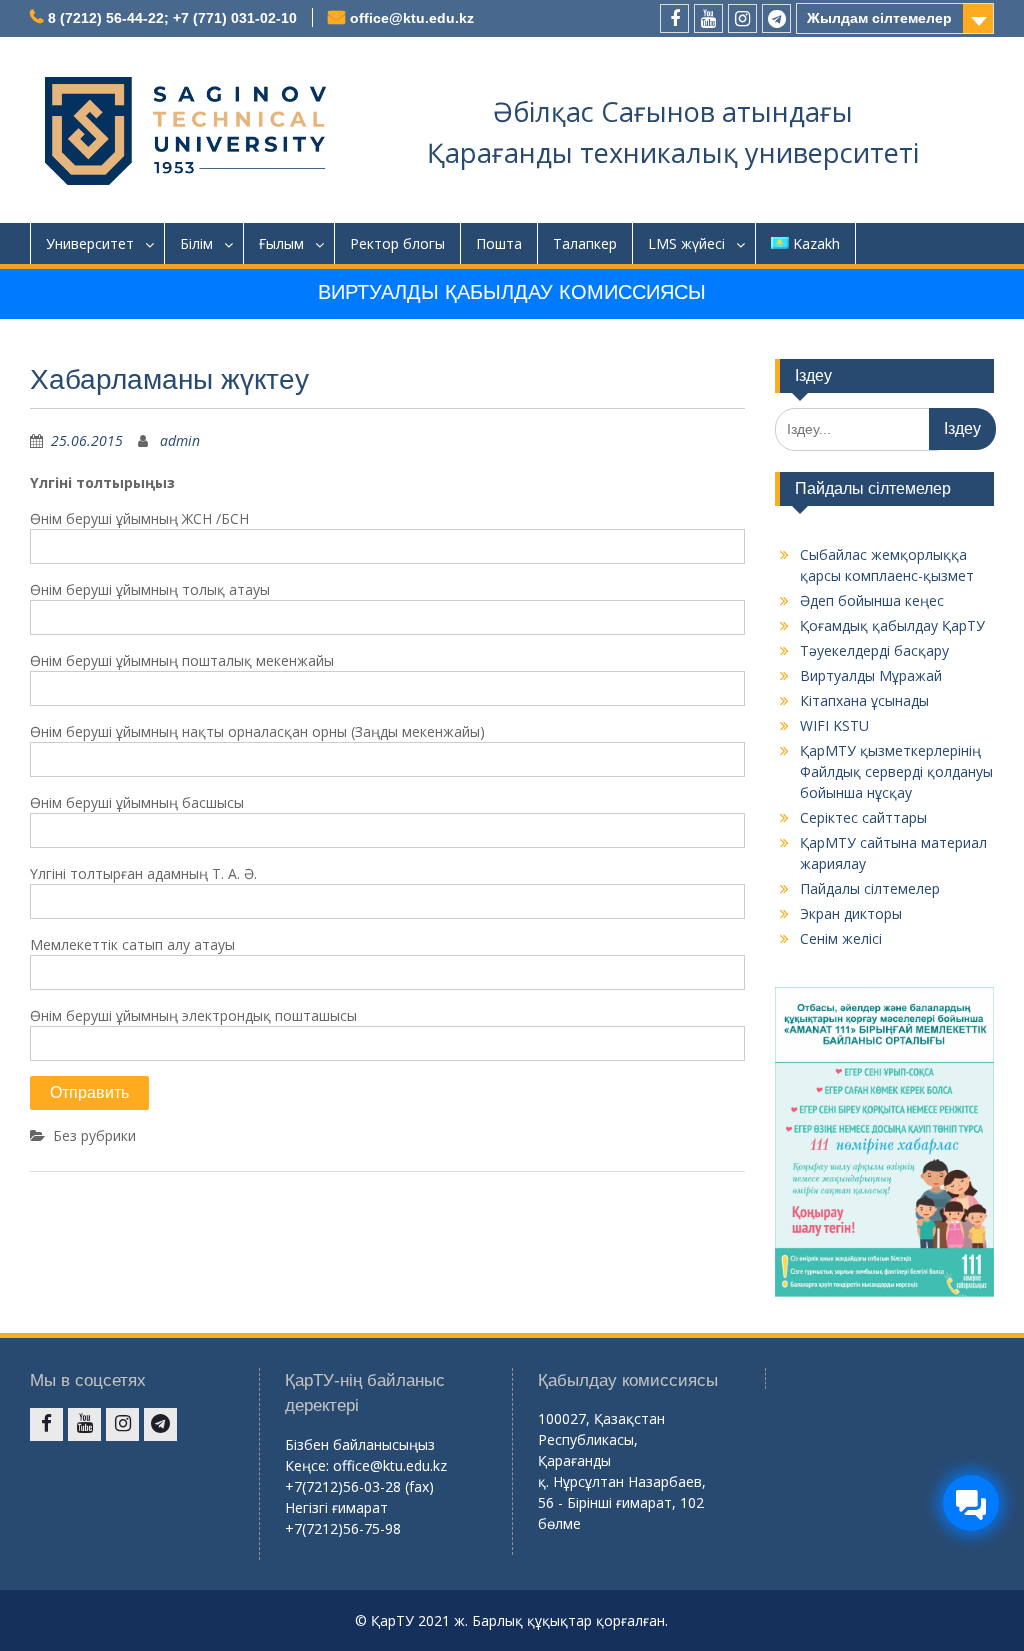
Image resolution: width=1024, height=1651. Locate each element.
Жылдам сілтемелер (879, 18)
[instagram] (742, 18)
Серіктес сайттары (863, 817)
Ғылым (281, 243)
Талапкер (585, 243)
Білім (196, 243)
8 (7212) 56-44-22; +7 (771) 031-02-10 (172, 18)
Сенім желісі (841, 938)
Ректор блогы (397, 243)
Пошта (499, 243)
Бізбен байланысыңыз (360, 1444)
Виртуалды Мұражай (871, 675)
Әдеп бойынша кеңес (872, 600)
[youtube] (708, 18)
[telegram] (776, 18)
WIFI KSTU (834, 725)
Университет (90, 243)
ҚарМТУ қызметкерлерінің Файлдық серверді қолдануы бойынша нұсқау (896, 771)
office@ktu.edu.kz (412, 18)
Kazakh (816, 243)
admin (180, 440)
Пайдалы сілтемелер (870, 888)
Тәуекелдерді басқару (874, 650)
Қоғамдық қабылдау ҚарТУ (892, 625)
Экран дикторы (851, 913)
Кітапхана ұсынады (864, 700)
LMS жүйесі (686, 243)
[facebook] (674, 18)
